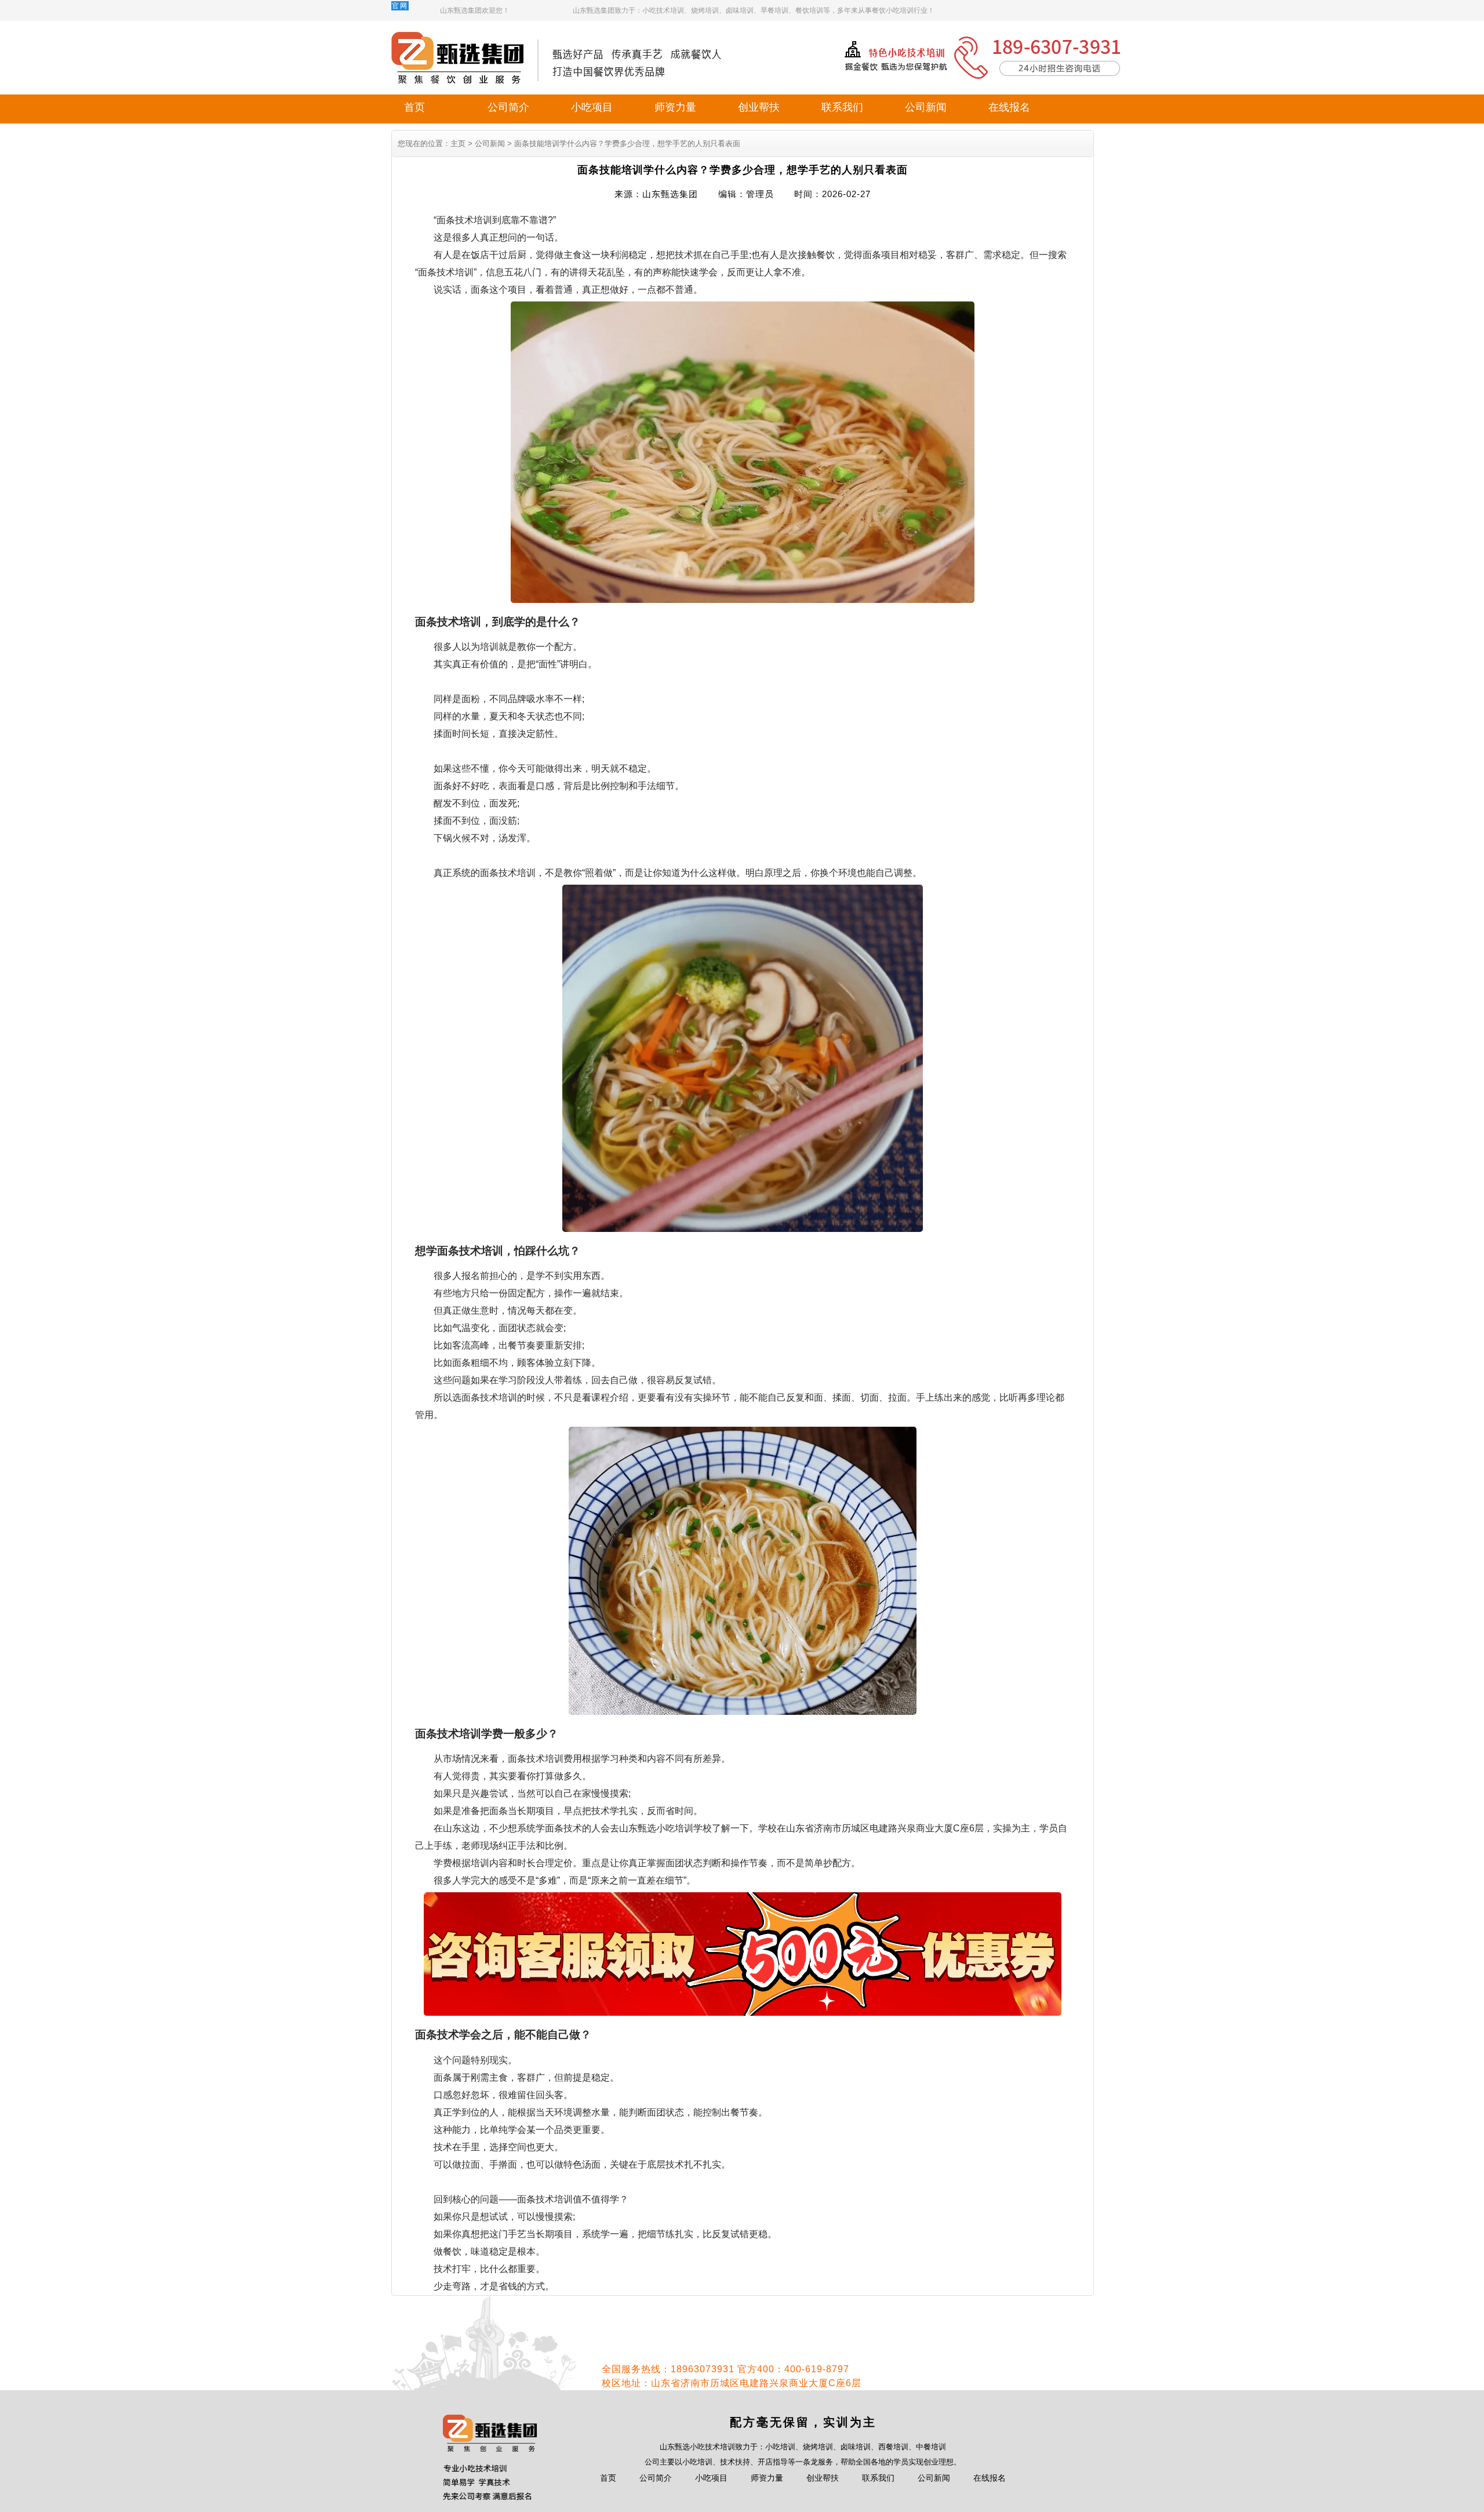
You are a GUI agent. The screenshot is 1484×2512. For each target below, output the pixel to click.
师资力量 (675, 107)
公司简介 (508, 107)
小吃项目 (592, 107)
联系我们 (842, 107)
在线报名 (1009, 107)
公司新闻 (926, 107)
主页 (458, 143)
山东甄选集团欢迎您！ (475, 10)
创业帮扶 (759, 107)
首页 (414, 107)
